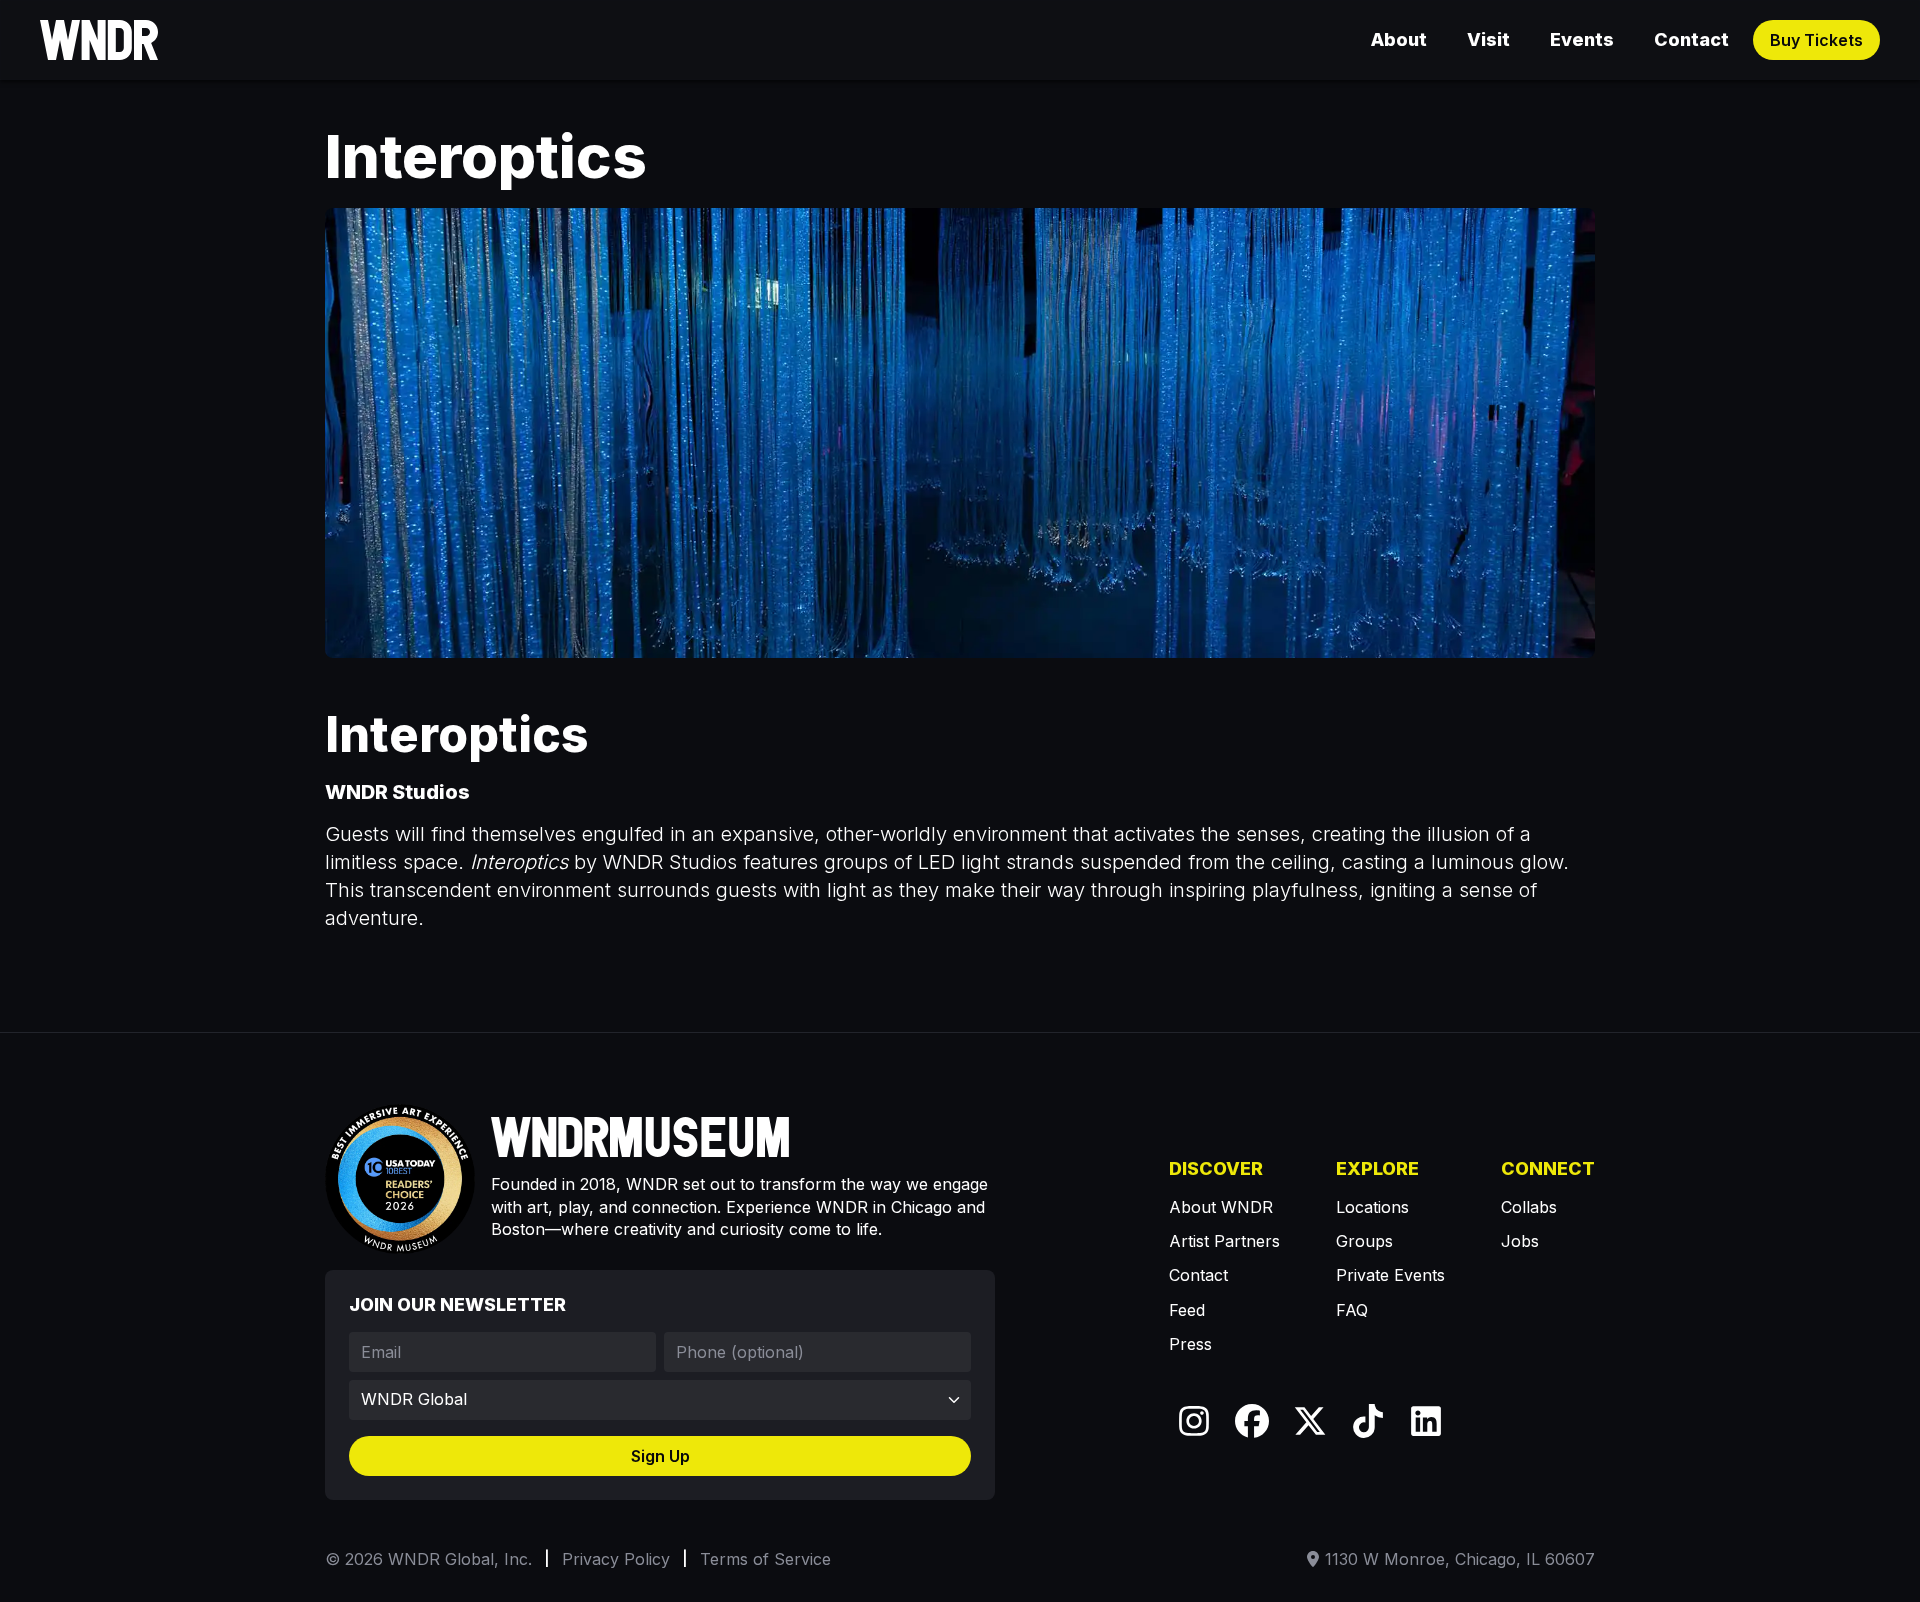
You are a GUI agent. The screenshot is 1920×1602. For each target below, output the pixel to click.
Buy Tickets (1816, 40)
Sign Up (660, 1456)
